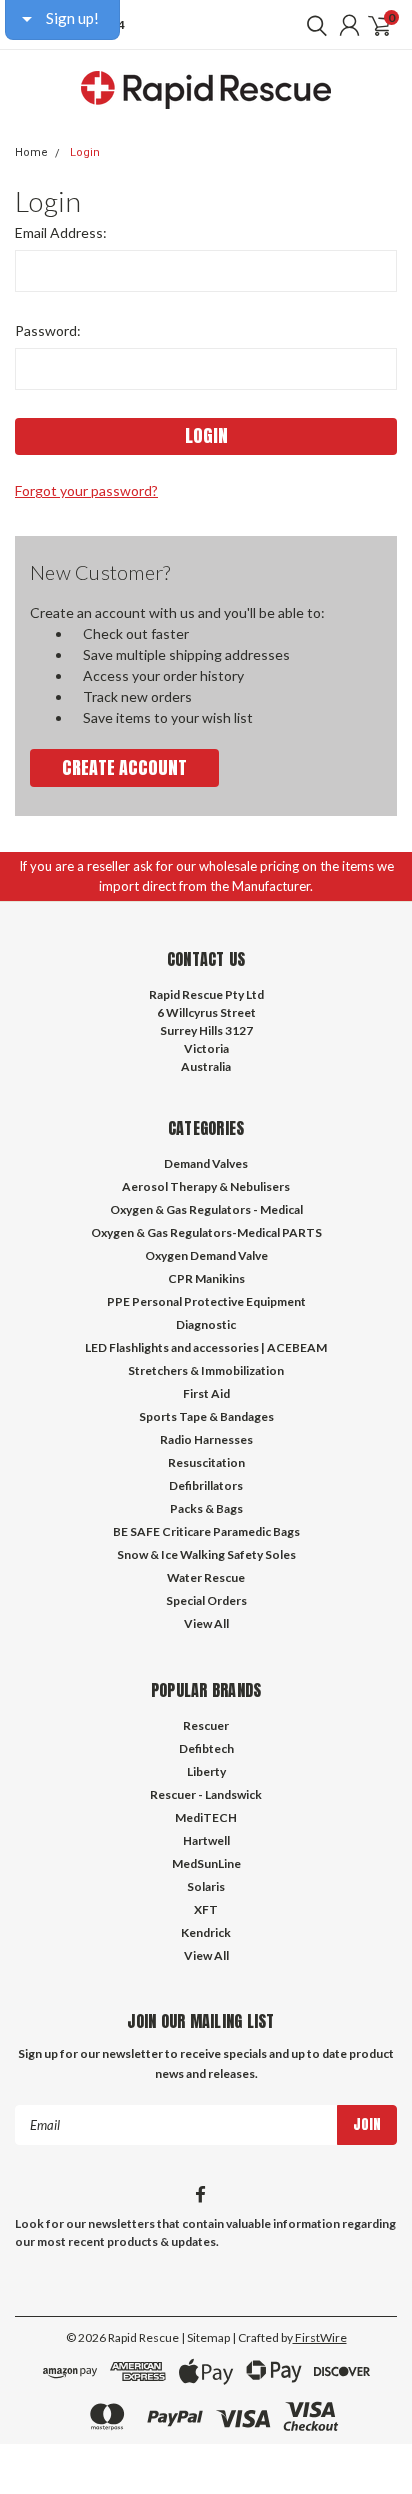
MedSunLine (206, 1863)
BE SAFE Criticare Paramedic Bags (206, 1531)
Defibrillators (206, 1485)
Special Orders (206, 1600)
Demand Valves (206, 1163)
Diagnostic (206, 1324)
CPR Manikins (206, 1278)
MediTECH (206, 1817)
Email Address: (61, 232)
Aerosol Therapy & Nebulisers (206, 1186)
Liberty (206, 1771)
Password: (48, 330)
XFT (206, 1909)
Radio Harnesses (206, 1439)
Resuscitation (206, 1462)
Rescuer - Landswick (206, 1794)
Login (85, 152)
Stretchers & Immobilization (206, 1370)
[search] (312, 25)
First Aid (206, 1393)
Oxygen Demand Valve (206, 1255)
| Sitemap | (208, 2337)
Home (31, 152)
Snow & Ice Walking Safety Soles (206, 1554)
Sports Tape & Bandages (206, 1416)
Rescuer (206, 1725)
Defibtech (206, 1748)
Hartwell (206, 1840)
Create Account (124, 767)
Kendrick (206, 1932)
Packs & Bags (206, 1508)
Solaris (206, 1886)
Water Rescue (206, 1577)
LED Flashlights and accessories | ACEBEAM (206, 1347)
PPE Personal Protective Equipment (206, 1301)
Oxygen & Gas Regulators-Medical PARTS (206, 1232)
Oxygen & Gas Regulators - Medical (206, 1209)
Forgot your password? (86, 490)
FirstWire (320, 2337)
